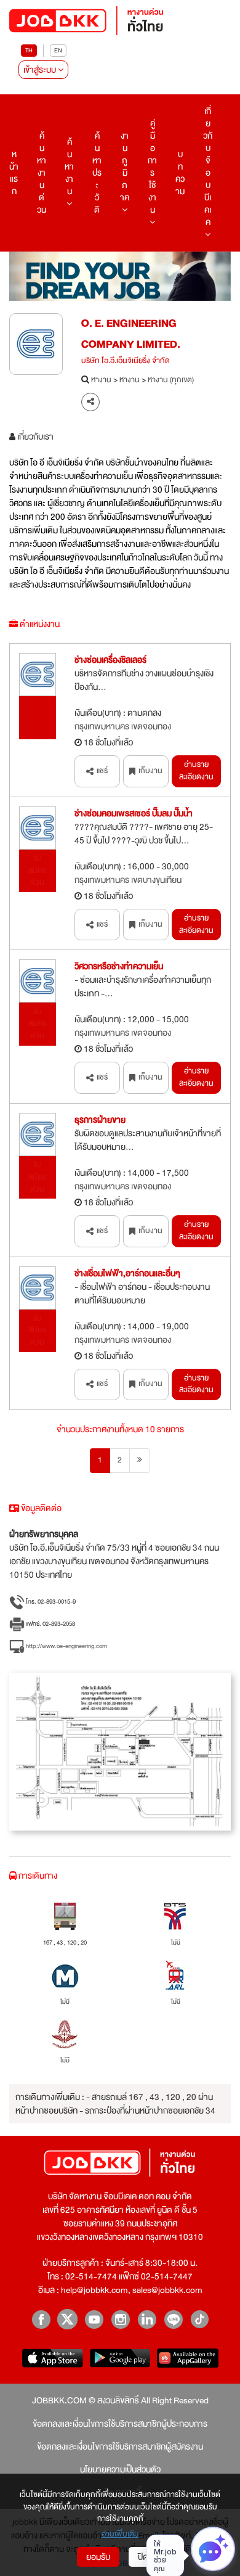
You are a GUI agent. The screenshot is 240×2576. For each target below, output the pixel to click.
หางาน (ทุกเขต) (171, 380)
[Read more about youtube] (94, 2319)
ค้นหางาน (69, 166)
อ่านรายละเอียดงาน (196, 771)
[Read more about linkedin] (147, 2319)
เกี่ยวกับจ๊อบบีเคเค (208, 166)
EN (58, 50)
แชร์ (102, 771)
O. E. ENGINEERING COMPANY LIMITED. (131, 334)
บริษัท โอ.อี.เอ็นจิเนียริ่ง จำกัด (126, 361)
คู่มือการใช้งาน (152, 166)
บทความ (180, 173)
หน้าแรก (14, 173)
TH (29, 50)
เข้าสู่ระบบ (41, 70)
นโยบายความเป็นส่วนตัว (120, 2469)
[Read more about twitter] (67, 2319)
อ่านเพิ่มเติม (120, 2535)
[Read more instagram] (120, 2319)
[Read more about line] (173, 2319)
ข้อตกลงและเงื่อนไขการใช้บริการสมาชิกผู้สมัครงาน (120, 2447)
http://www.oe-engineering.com (66, 1646)
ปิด (143, 2557)
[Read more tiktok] (200, 2319)
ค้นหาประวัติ (97, 173)
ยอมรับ (98, 2557)
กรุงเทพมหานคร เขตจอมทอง (123, 726)
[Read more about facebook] (41, 2319)
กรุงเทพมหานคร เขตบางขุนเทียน (128, 880)
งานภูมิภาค (125, 166)
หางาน (101, 380)
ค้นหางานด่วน (42, 173)
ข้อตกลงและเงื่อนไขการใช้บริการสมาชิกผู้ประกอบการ (120, 2424)
